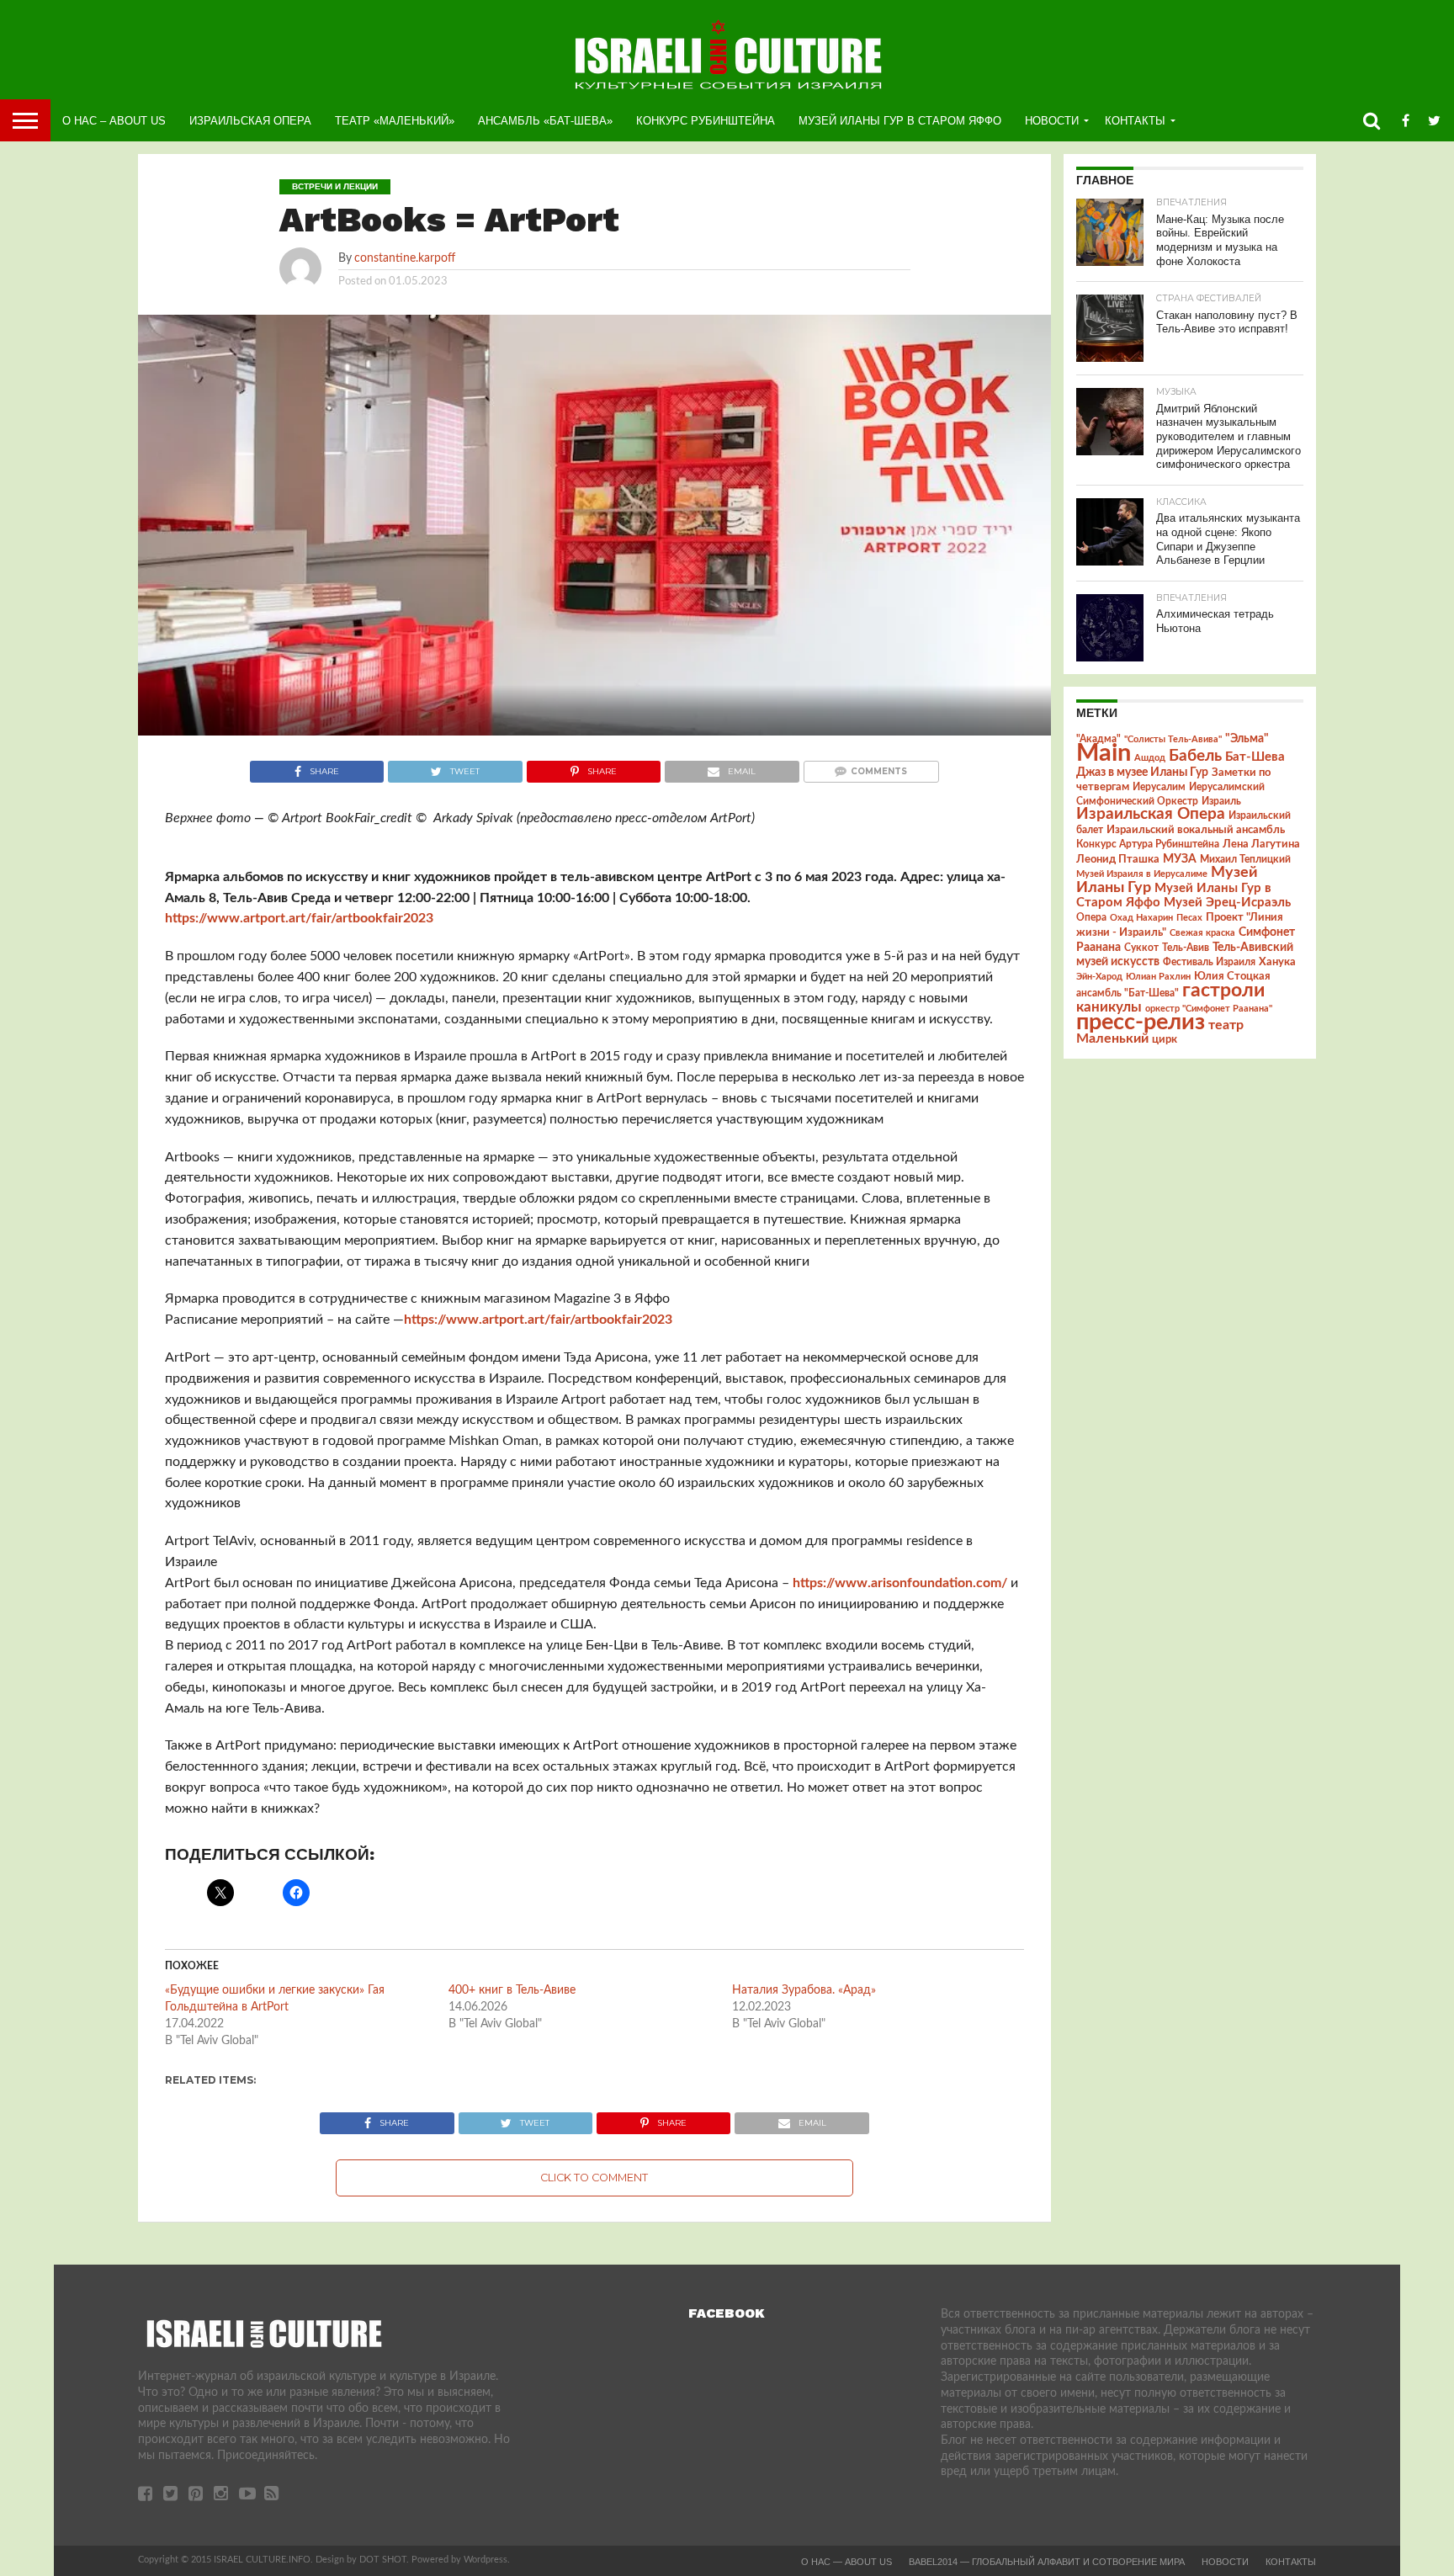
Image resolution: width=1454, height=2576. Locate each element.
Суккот (1141, 948)
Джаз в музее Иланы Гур (1142, 773)
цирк (1165, 1039)
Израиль (1221, 801)
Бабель (1195, 756)
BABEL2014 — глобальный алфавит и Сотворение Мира (1047, 2562)
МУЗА (1180, 859)
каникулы (1109, 1007)
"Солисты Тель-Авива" (1173, 739)
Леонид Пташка (1118, 859)
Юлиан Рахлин (1158, 977)
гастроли (1223, 991)
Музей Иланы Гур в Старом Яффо (900, 121)
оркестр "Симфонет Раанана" (1209, 1009)
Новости (1052, 121)
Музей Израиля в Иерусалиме (1142, 874)
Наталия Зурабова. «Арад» (804, 1990)
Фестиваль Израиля (1209, 962)
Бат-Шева (1255, 757)
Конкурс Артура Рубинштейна (1148, 845)
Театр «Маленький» (395, 121)
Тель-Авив (1186, 948)
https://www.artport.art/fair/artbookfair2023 (299, 918)
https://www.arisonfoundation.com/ (900, 1583)
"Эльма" (1247, 739)
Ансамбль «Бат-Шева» (545, 121)
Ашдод (1150, 758)
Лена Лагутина (1261, 845)
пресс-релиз (1141, 1022)
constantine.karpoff (405, 258)
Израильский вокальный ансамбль (1196, 830)
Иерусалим (1159, 787)
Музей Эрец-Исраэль (1227, 903)
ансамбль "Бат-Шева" (1128, 993)
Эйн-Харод (1099, 977)
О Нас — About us (846, 2562)
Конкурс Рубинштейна (706, 121)
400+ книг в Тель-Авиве (512, 1990)
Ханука (1277, 962)
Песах (1189, 918)
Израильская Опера (250, 121)
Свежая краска (1202, 933)
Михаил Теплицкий (1245, 859)
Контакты (1135, 121)
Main (1104, 753)
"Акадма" (1098, 739)
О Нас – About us (114, 121)
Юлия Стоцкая (1232, 976)
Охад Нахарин (1141, 918)
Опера (1091, 918)
